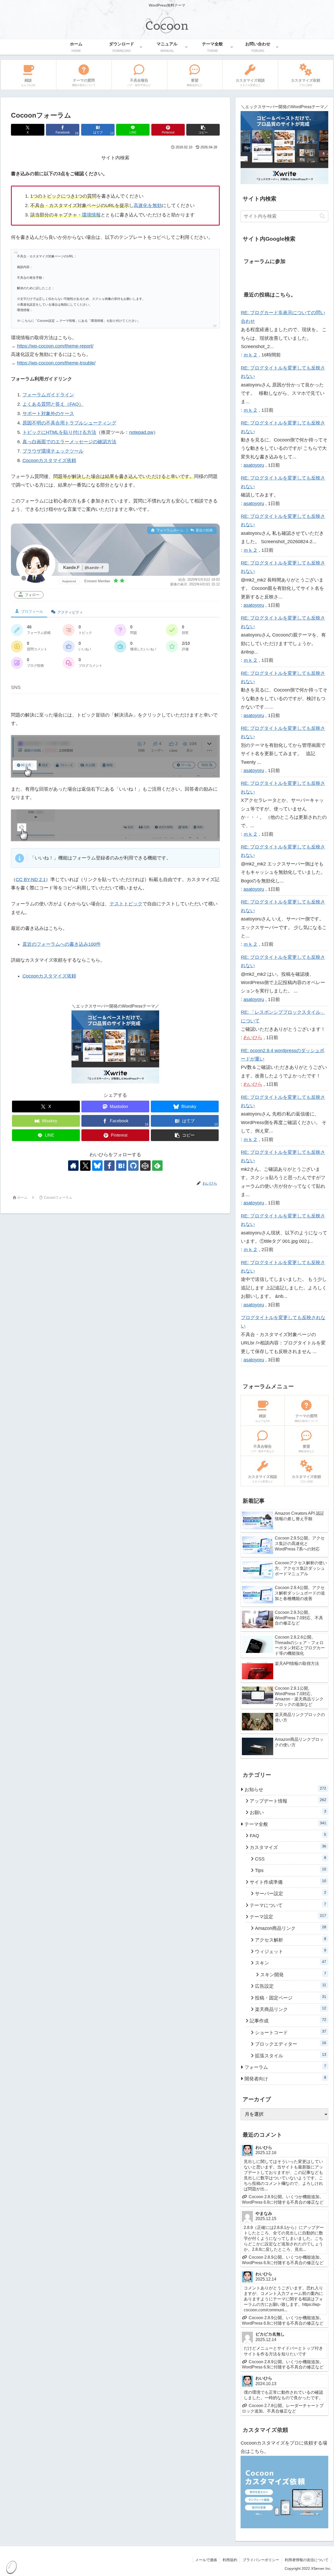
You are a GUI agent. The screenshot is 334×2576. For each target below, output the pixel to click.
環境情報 (91, 215)
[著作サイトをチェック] (73, 1166)
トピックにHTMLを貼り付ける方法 (59, 432)
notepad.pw (141, 432)
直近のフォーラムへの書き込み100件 (62, 944)
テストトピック (126, 904)
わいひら (253, 1038)
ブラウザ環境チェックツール (53, 451)
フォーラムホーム (169, 530)
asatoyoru (254, 465)
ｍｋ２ (250, 355)
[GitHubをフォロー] (133, 1166)
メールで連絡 (206, 2560)
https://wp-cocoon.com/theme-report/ (55, 346)
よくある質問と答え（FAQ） (53, 404)
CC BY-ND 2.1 (31, 880)
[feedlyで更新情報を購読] (157, 1166)
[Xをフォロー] (85, 1166)
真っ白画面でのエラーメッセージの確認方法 (69, 442)
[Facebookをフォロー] (109, 1166)
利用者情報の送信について (307, 2560)
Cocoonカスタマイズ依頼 (49, 460)
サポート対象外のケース (48, 414)
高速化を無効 (148, 205)
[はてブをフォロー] (121, 1166)
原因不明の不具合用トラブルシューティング (69, 423)
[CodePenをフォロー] (145, 1166)
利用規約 (230, 2560)
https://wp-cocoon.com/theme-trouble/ (56, 363)
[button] (203, 130)
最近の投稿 (204, 530)
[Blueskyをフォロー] (97, 1166)
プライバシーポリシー (261, 2560)
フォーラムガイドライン (48, 395)
